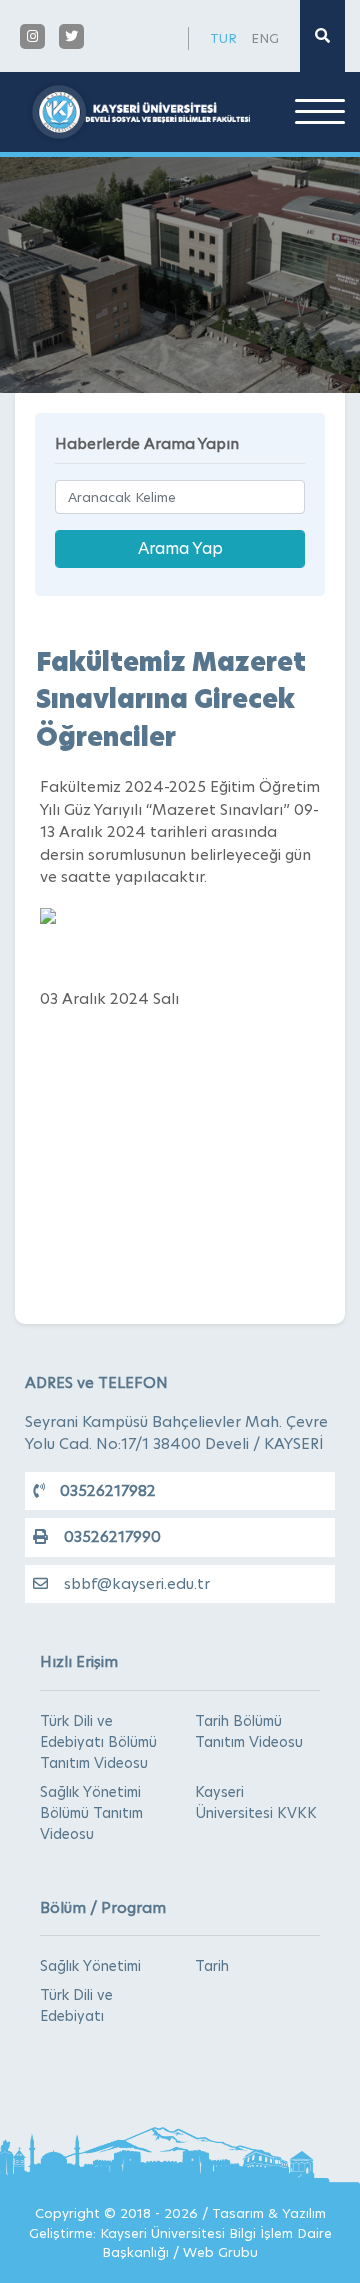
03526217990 (112, 1536)
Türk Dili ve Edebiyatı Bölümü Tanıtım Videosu (98, 1742)
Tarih (212, 1966)
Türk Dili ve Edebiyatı (76, 2005)
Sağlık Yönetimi (90, 1966)
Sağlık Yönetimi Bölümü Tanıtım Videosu (91, 1813)
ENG (265, 38)
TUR (223, 38)
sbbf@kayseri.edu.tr (137, 1583)
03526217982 (108, 1490)
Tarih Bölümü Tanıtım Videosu (249, 1731)
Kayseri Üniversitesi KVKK (256, 1802)
